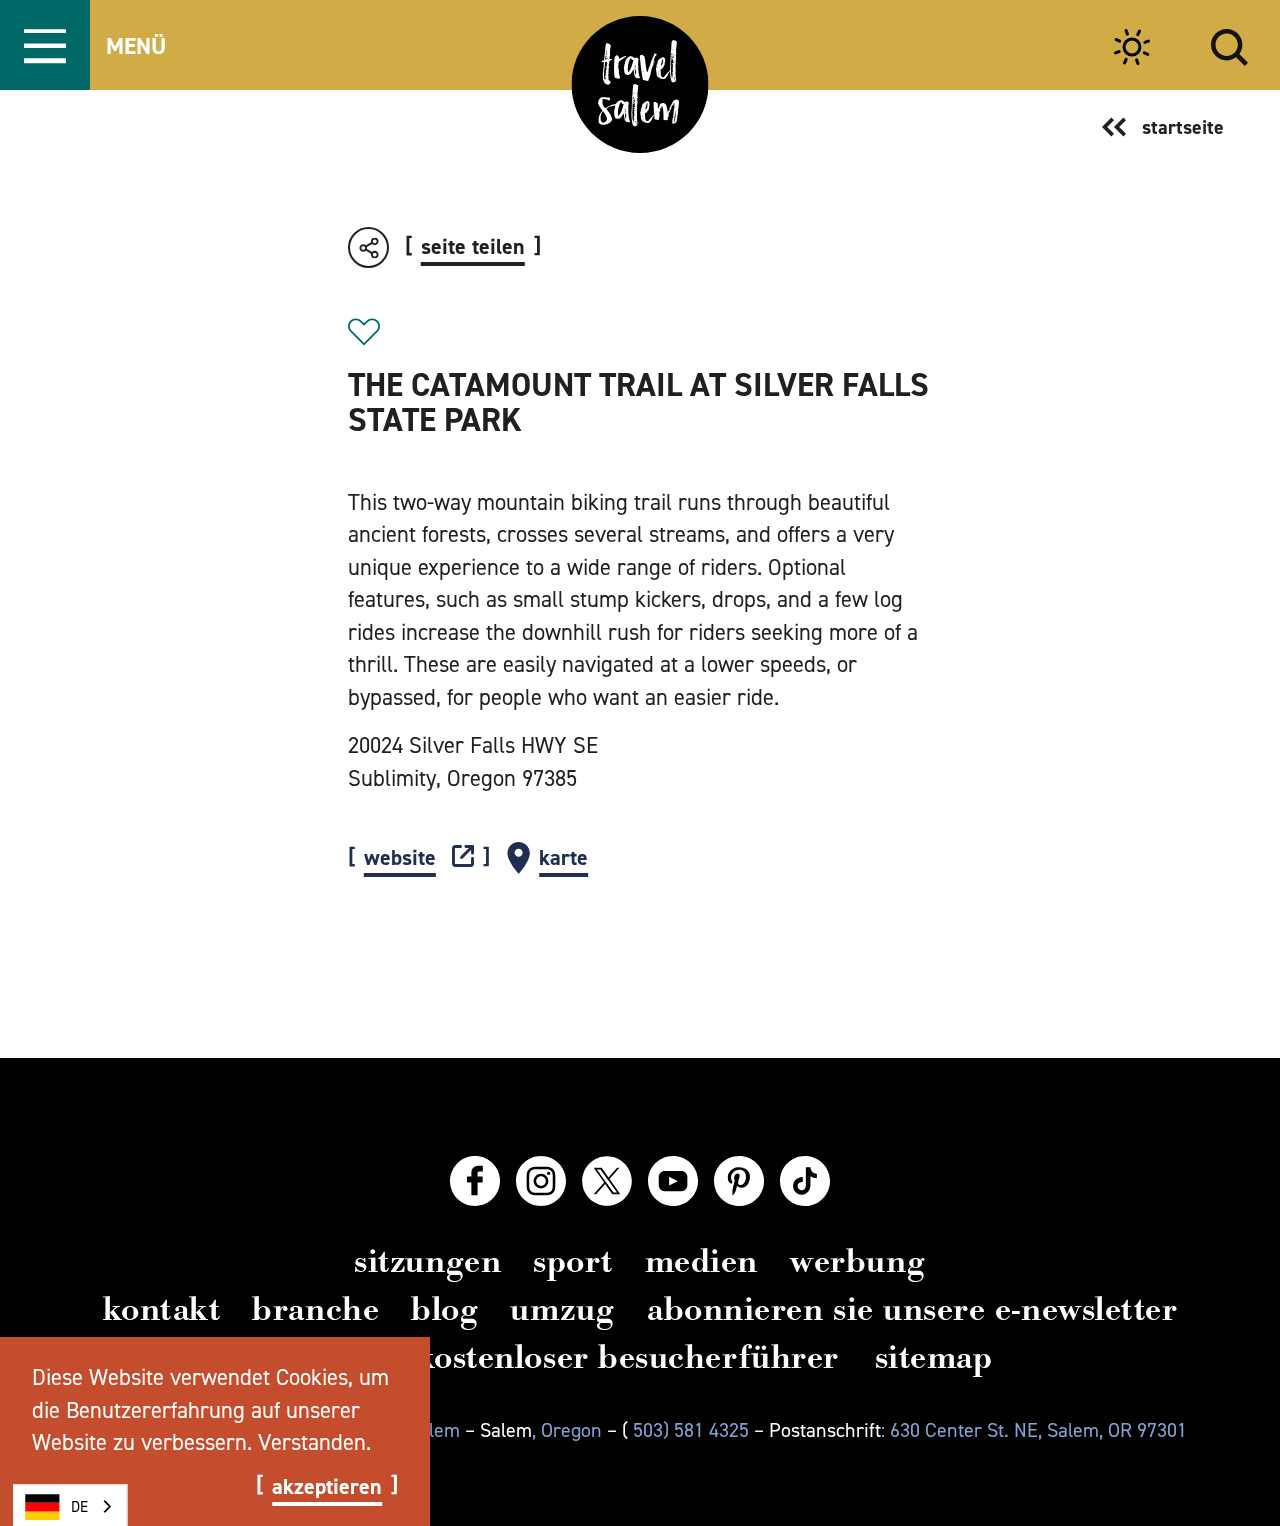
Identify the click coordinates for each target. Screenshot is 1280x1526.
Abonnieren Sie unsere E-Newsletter (912, 1309)
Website (400, 858)
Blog (444, 1309)
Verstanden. (314, 1442)
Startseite (1183, 127)
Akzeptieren (327, 1487)
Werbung (858, 1261)
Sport (573, 1261)
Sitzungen (427, 1261)
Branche (315, 1309)
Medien (701, 1261)
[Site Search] (1229, 44)
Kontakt (162, 1309)
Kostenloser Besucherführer (627, 1357)
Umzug (562, 1309)
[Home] (640, 84)
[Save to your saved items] (364, 332)
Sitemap (934, 1357)
